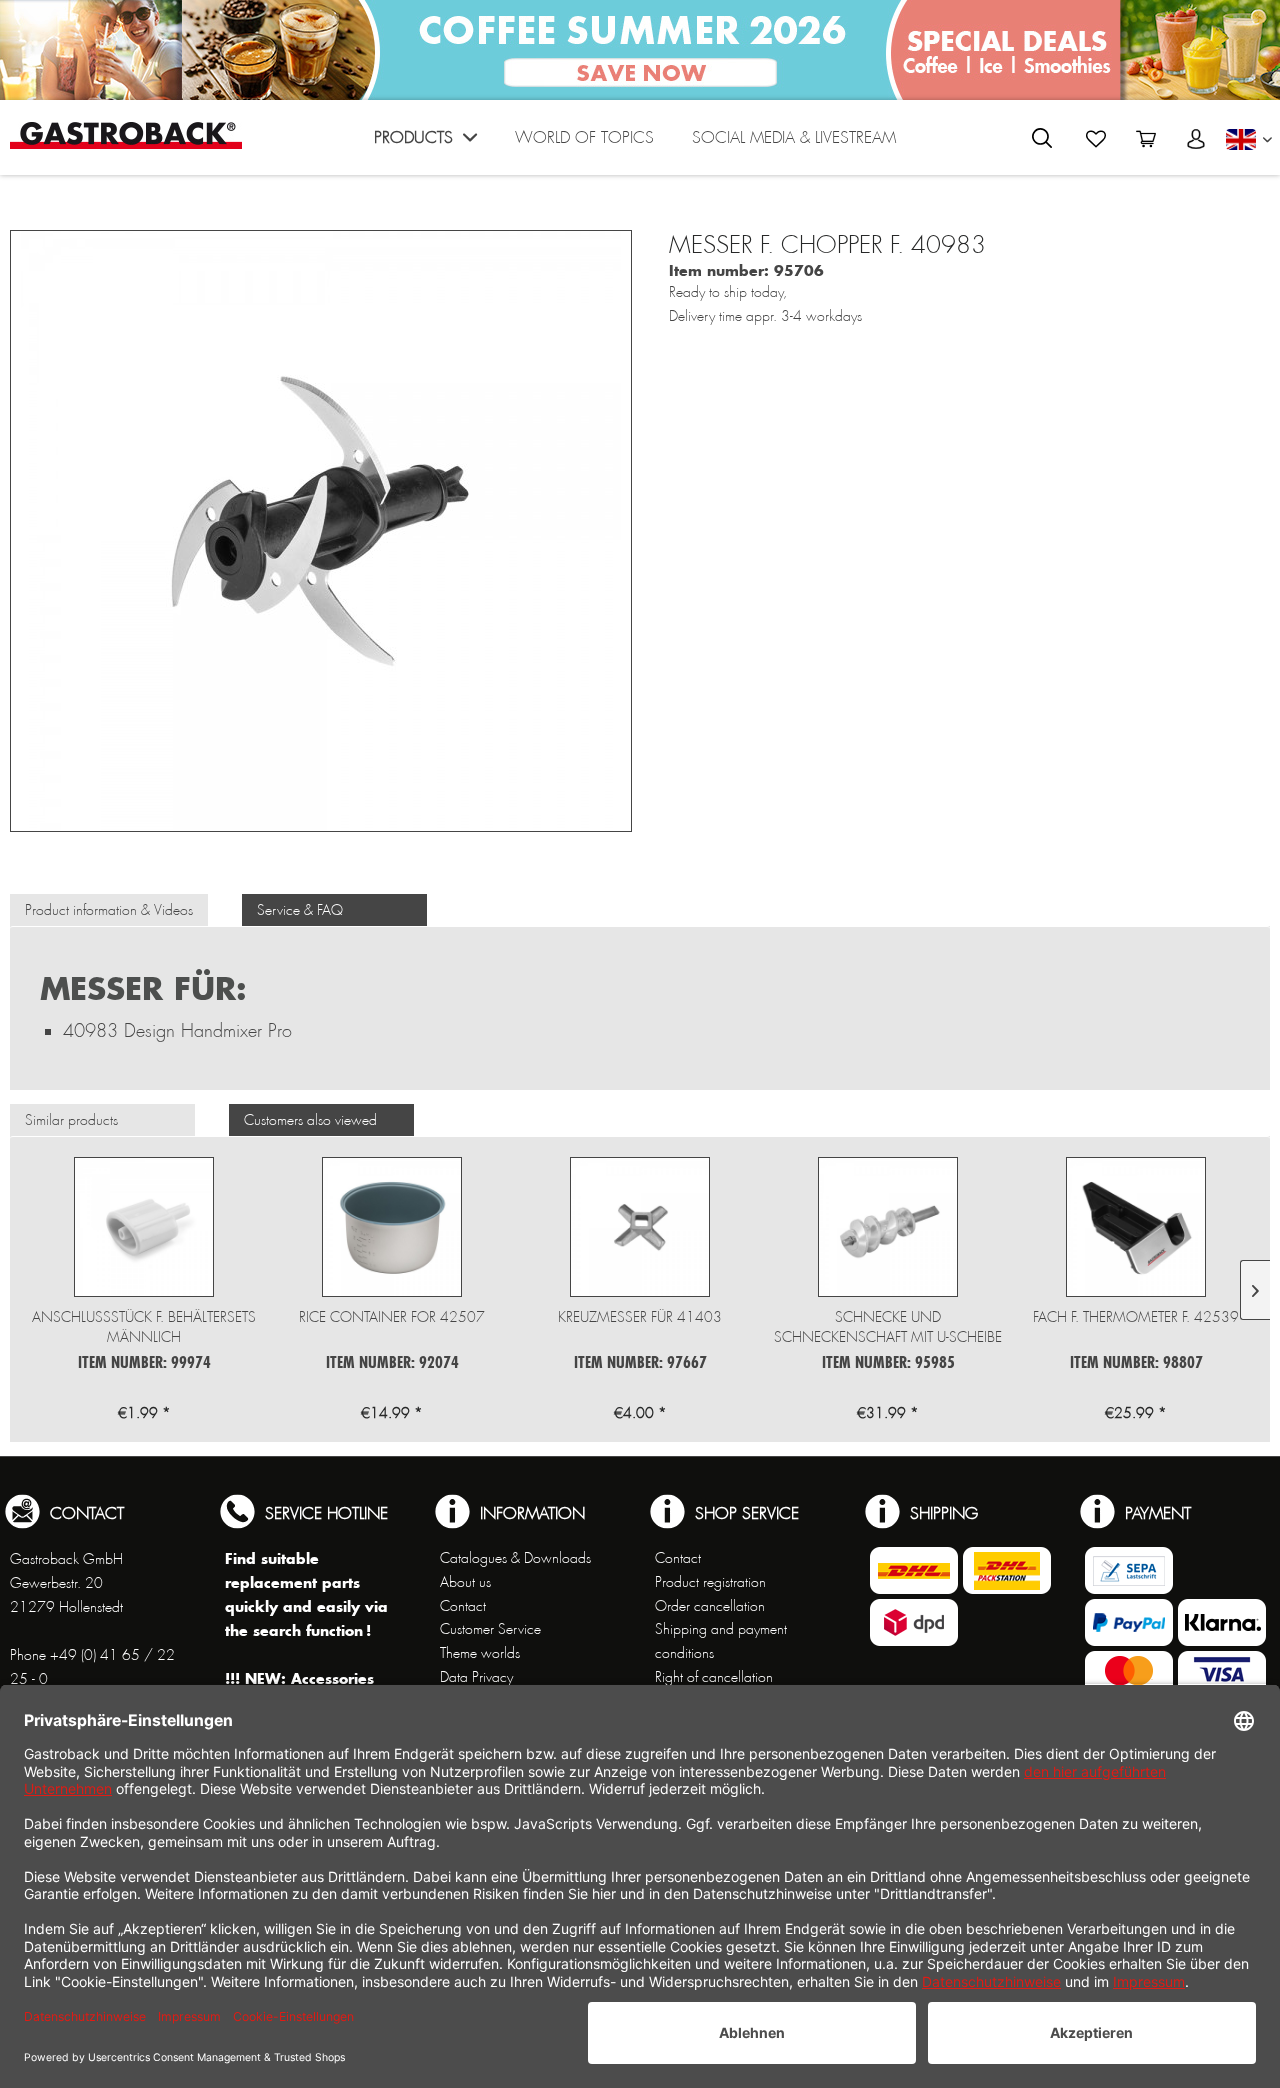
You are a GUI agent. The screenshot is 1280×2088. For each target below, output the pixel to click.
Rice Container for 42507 (392, 1317)
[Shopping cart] (1146, 139)
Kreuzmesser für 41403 (640, 1317)
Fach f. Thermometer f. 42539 (1136, 1317)
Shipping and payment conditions (721, 1641)
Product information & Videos (109, 910)
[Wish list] (1096, 139)
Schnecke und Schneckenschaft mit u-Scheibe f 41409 (888, 1327)
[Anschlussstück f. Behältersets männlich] (144, 1227)
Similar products (71, 1120)
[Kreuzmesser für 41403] (640, 1227)
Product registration (710, 1582)
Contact (463, 1606)
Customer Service (490, 1629)
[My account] (1196, 139)
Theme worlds (480, 1653)
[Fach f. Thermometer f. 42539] (1136, 1227)
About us (465, 1582)
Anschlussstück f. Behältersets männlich (144, 1327)
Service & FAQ (300, 910)
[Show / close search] (1042, 138)
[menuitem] (425, 142)
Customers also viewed (310, 1120)
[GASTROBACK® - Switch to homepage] (126, 135)
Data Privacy (476, 1677)
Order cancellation (710, 1606)
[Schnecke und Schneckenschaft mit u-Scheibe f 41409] (888, 1227)
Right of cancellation (714, 1677)
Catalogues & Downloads (515, 1558)
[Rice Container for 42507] (392, 1227)
